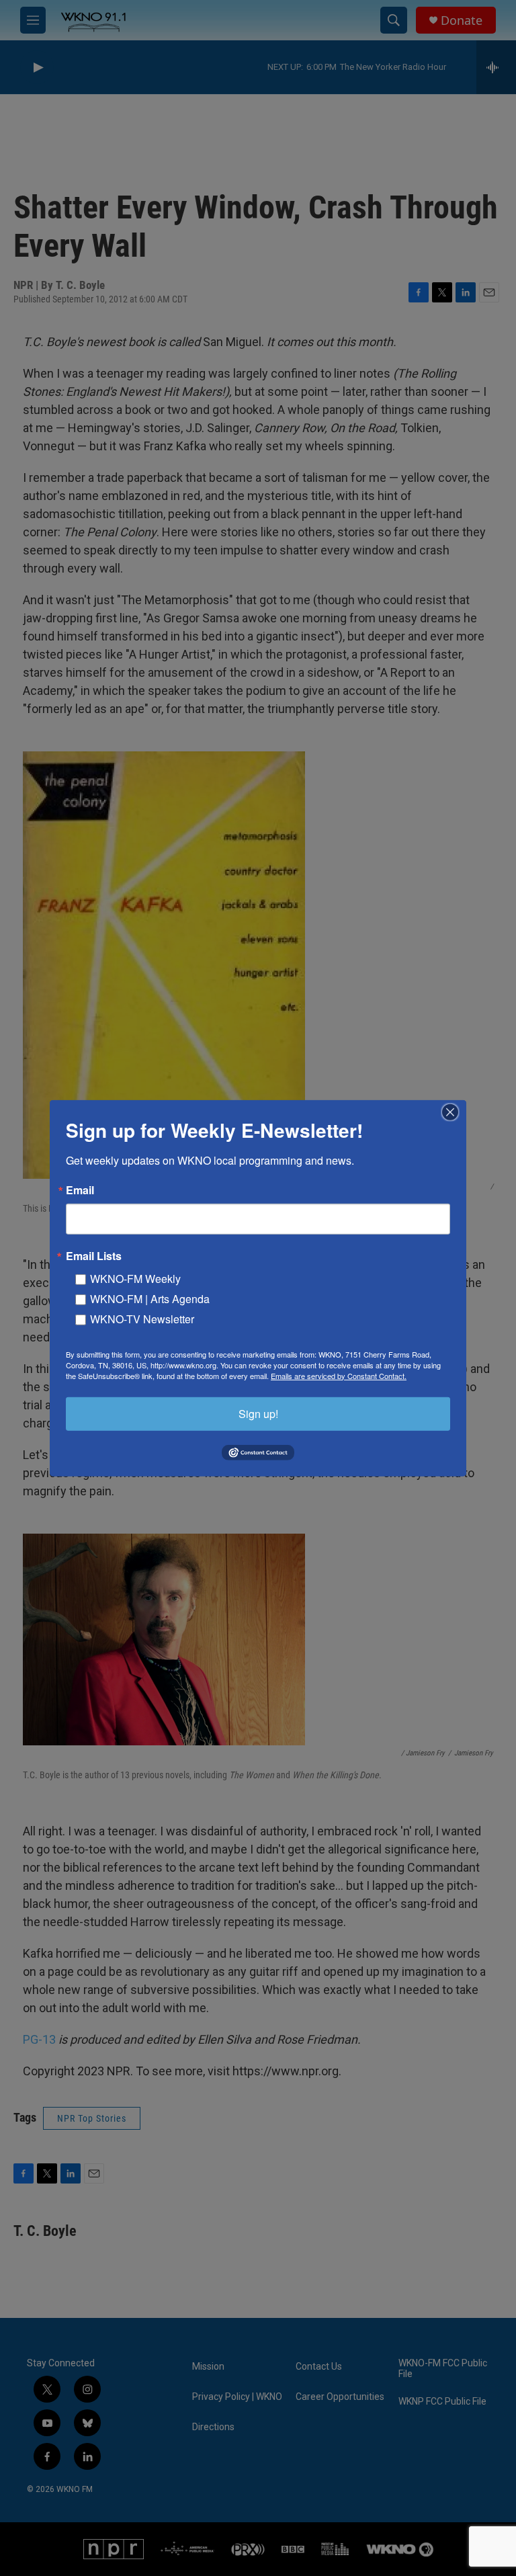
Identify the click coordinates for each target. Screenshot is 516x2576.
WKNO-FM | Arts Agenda (150, 1298)
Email (80, 1190)
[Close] (454, 1112)
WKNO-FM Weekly (135, 1278)
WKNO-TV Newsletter (142, 1318)
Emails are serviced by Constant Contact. (339, 1375)
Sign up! (258, 1413)
